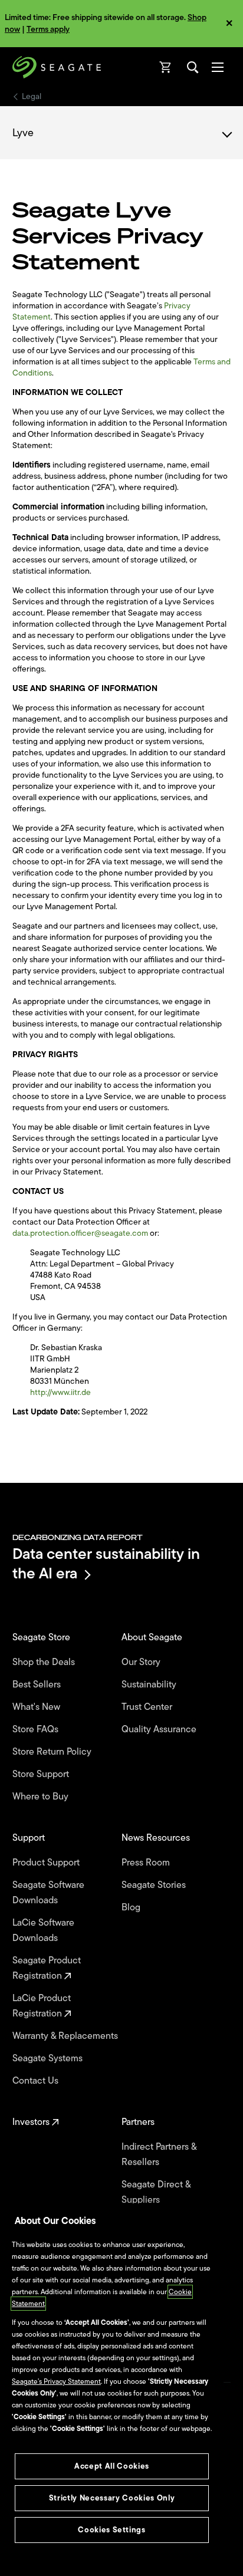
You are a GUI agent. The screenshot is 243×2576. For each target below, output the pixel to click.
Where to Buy (42, 1797)
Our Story (142, 1662)
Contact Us (37, 2081)
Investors (32, 2122)
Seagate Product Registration (47, 1968)
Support (30, 1838)
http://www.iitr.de (60, 1392)
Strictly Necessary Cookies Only (112, 2498)
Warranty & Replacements (66, 2036)
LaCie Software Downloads (43, 1930)
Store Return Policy (53, 1752)
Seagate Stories (155, 1885)
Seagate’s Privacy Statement (56, 2381)
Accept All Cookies (112, 2466)
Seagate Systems (49, 2058)
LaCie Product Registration (42, 2006)
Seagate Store (42, 1637)
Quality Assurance (160, 1729)
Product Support (47, 1863)
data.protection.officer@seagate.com (80, 1233)
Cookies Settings (112, 2530)
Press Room (147, 1863)
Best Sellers (38, 1685)
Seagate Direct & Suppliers (156, 2192)
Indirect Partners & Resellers (159, 2154)
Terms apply (48, 29)
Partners (139, 2122)
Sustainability (150, 1685)
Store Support (42, 1774)
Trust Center (148, 1707)
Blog (132, 1907)
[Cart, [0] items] (166, 67)
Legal (32, 97)
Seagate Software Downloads (48, 1893)
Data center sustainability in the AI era (106, 1563)
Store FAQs (37, 1729)
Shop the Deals (46, 1662)
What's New (37, 1707)
